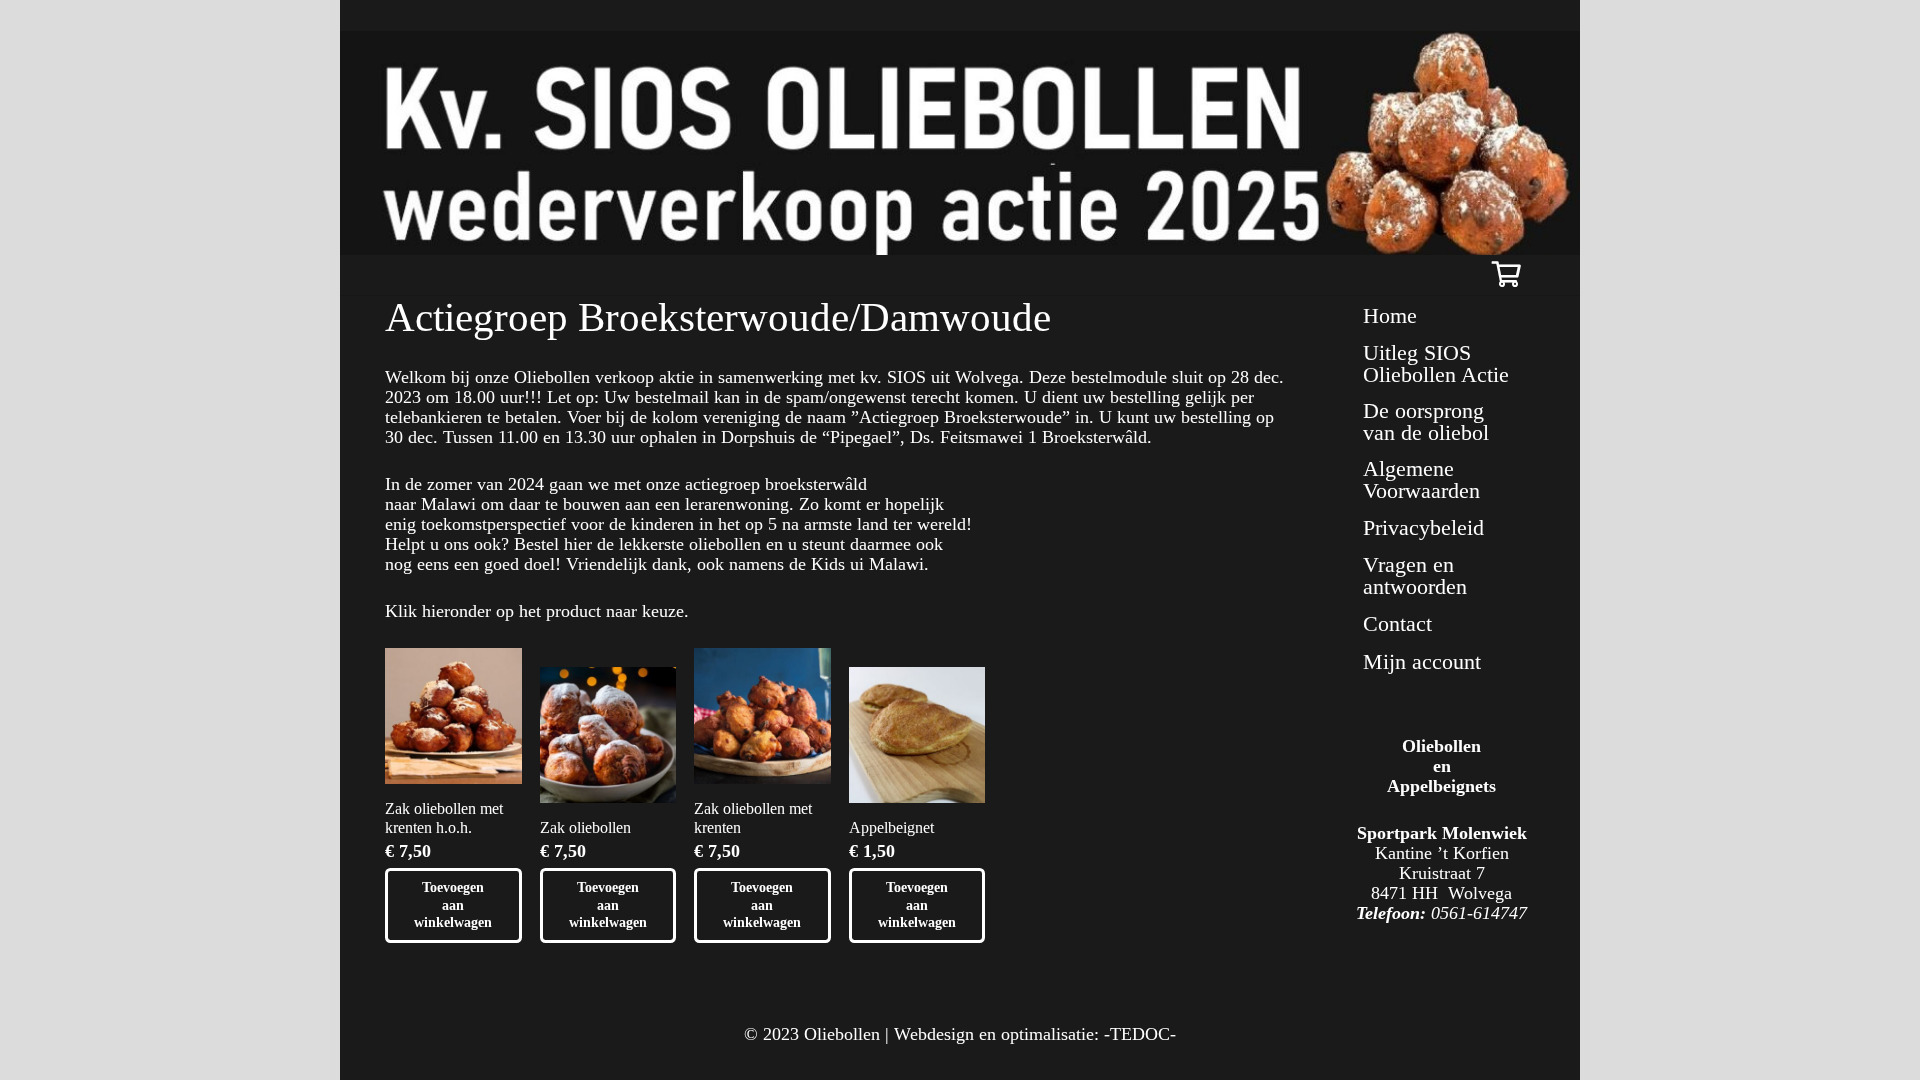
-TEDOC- (1140, 1034)
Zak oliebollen (585, 827)
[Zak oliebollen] (608, 735)
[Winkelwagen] (1506, 274)
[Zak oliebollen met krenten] (762, 716)
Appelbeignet (891, 827)
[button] (453, 905)
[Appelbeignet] (917, 735)
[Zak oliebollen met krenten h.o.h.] (453, 716)
